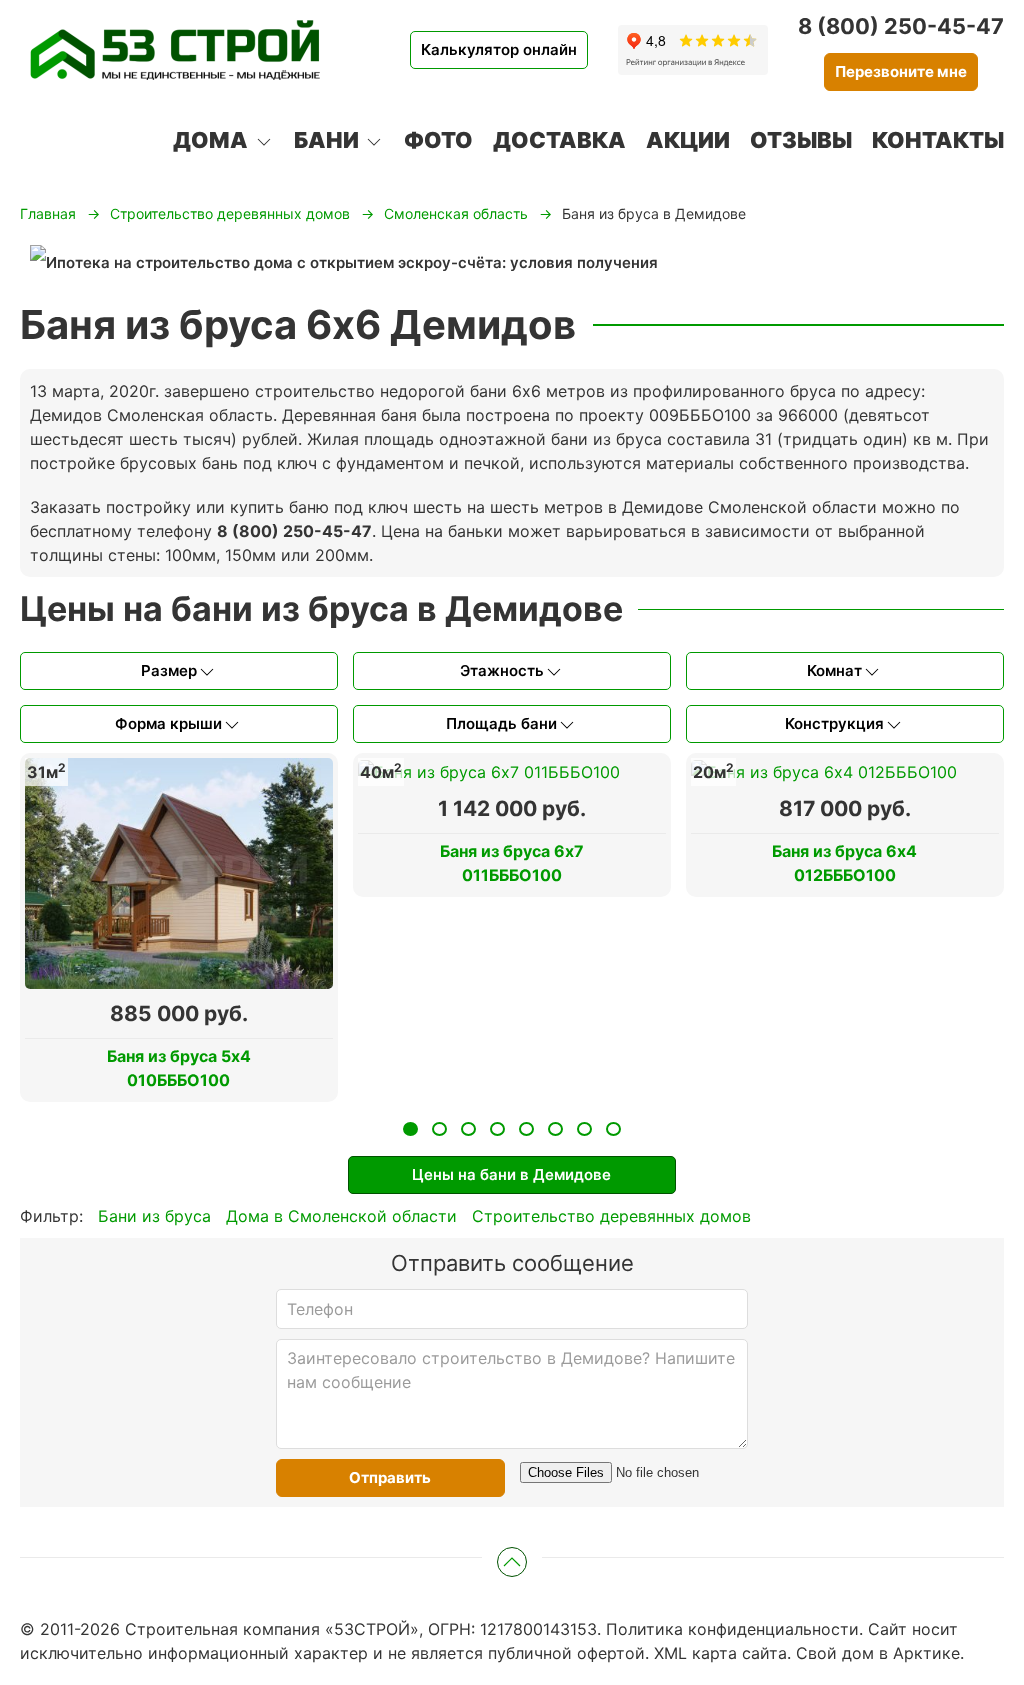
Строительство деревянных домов (611, 1216)
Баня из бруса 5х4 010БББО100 (179, 1068)
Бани (326, 140)
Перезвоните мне (901, 71)
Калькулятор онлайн (499, 49)
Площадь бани (501, 723)
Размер (169, 670)
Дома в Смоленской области (341, 1216)
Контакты (938, 140)
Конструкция (834, 723)
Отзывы (801, 140)
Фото (438, 140)
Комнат (834, 670)
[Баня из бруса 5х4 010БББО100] (179, 871)
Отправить (390, 1477)
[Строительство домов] (175, 50)
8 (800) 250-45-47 (901, 26)
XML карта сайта (720, 1653)
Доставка (559, 140)
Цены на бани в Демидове (511, 1174)
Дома (210, 140)
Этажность (502, 670)
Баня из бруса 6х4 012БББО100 (844, 863)
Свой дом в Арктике (878, 1653)
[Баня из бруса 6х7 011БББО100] (489, 770)
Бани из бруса (154, 1216)
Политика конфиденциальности (732, 1629)
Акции (688, 140)
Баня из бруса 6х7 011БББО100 (512, 863)
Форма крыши (168, 723)
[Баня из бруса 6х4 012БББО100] (824, 770)
